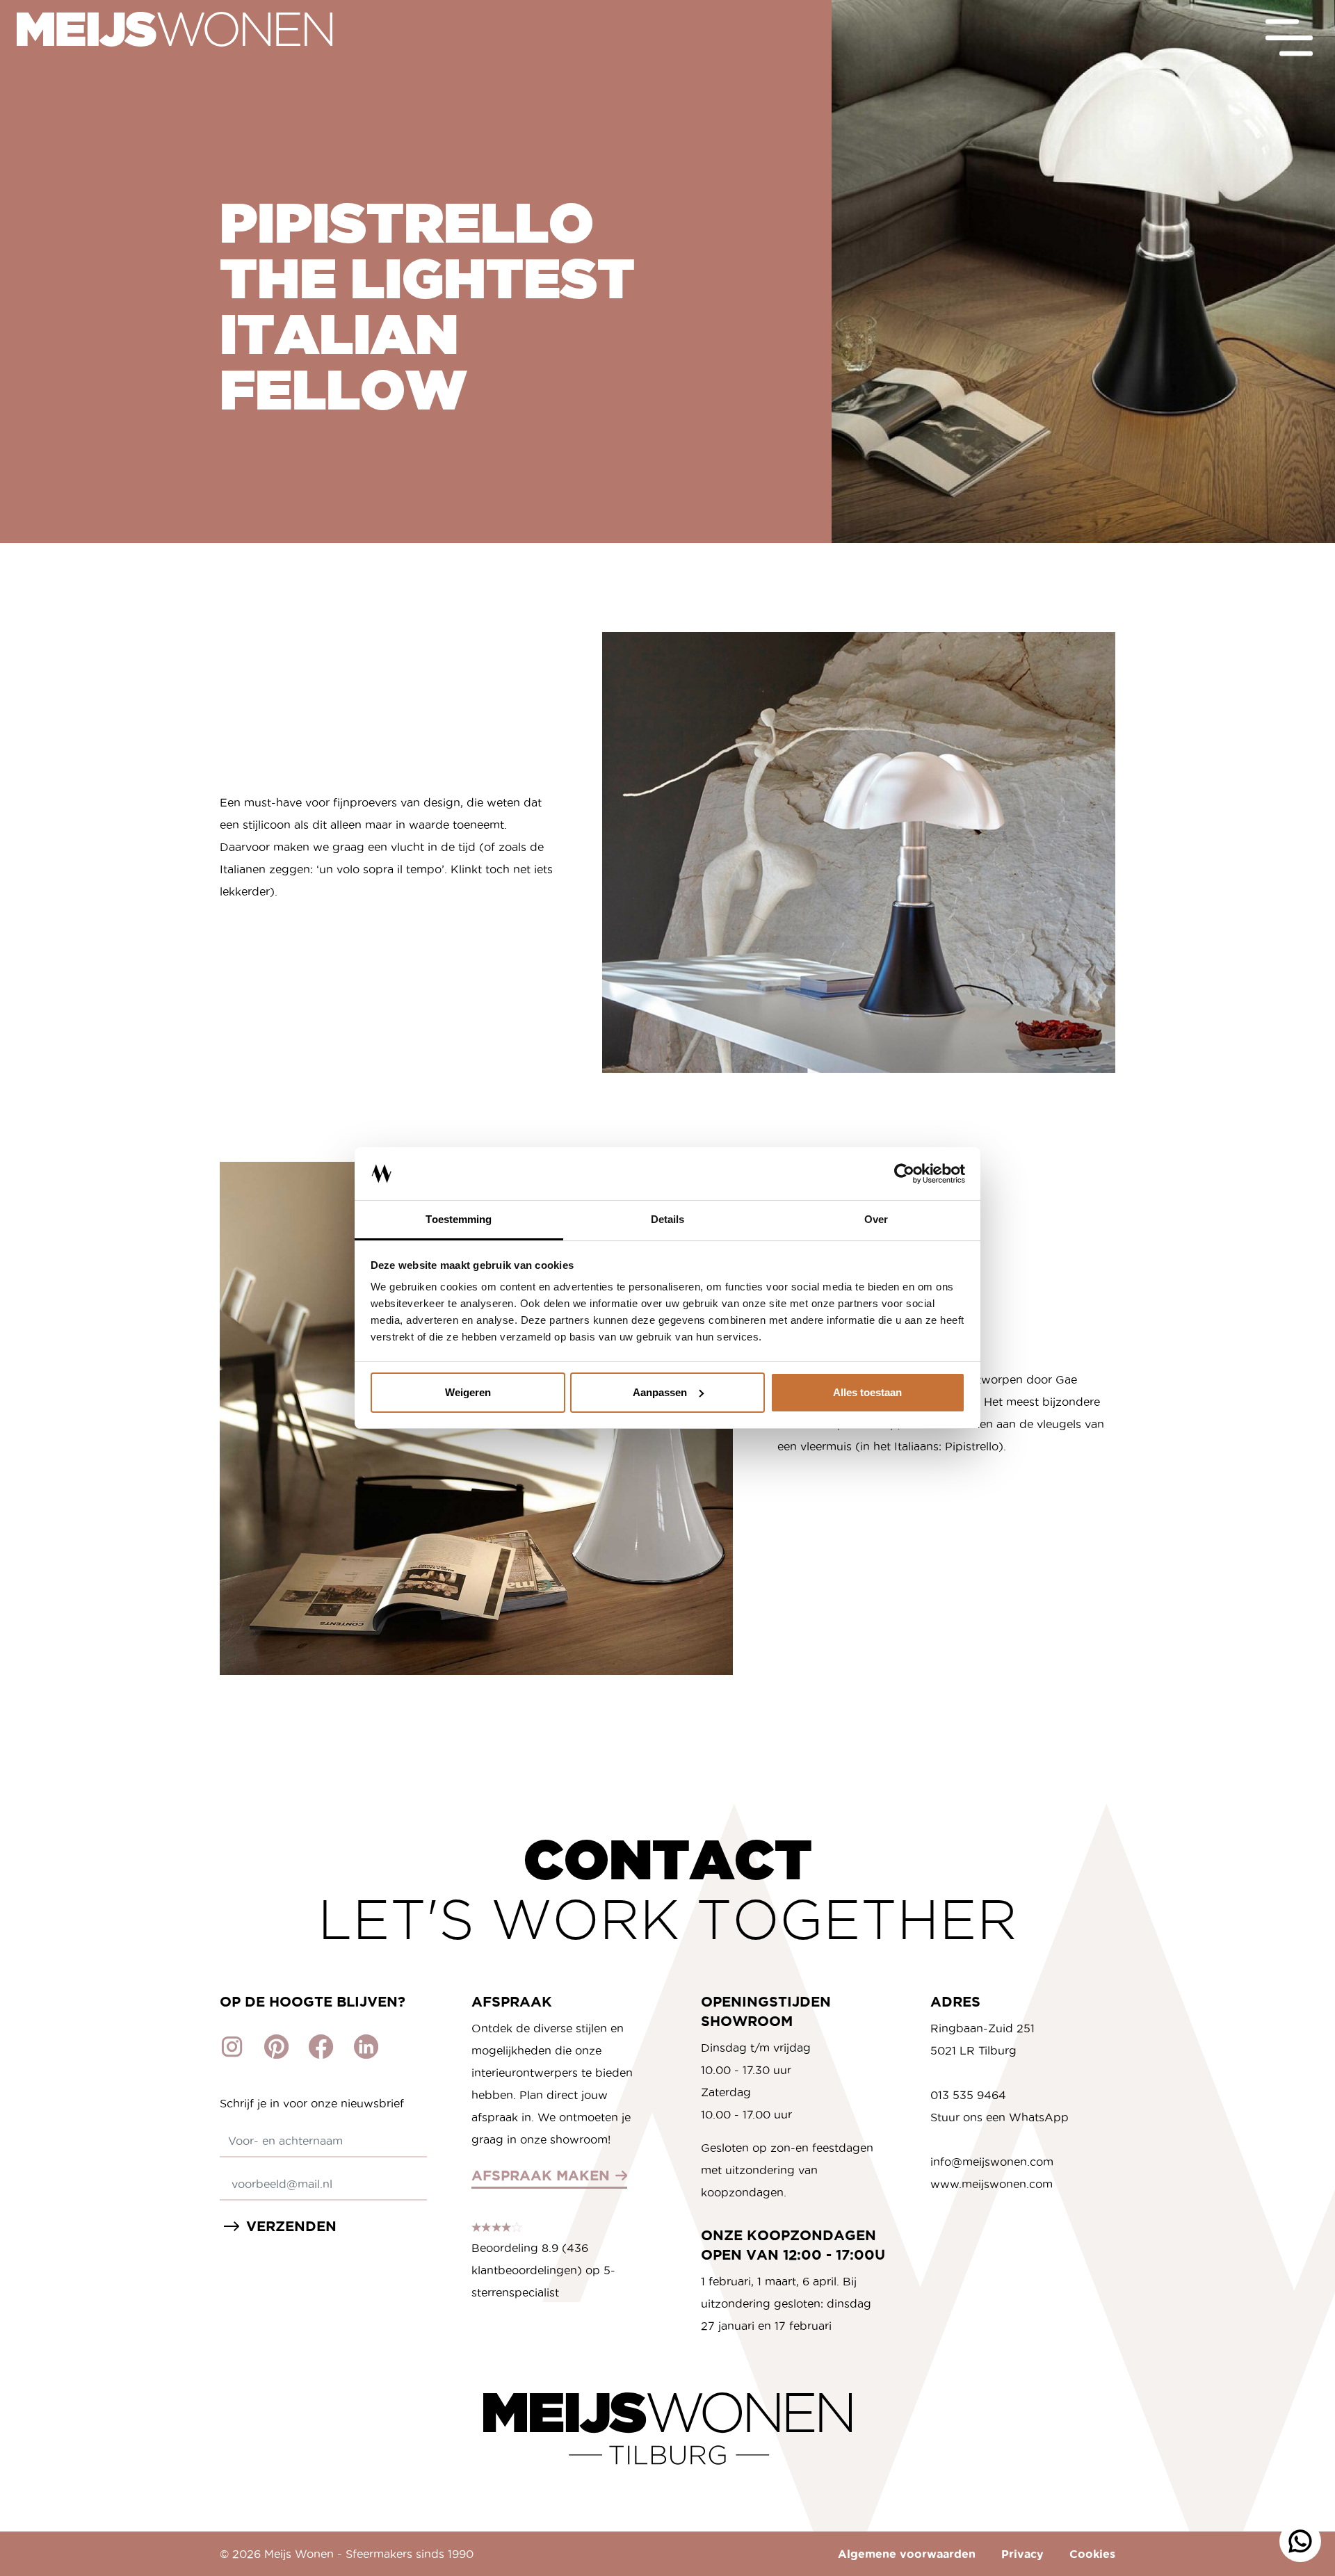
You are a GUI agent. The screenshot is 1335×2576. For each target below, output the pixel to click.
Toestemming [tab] (459, 1219)
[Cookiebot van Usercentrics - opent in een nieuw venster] (904, 1174)
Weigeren (468, 1392)
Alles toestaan (867, 1392)
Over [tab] (876, 1219)
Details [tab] (668, 1219)
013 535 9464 (968, 2095)
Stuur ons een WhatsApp (1000, 2117)
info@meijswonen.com (992, 2162)
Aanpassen (660, 1392)
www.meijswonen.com (992, 2184)
